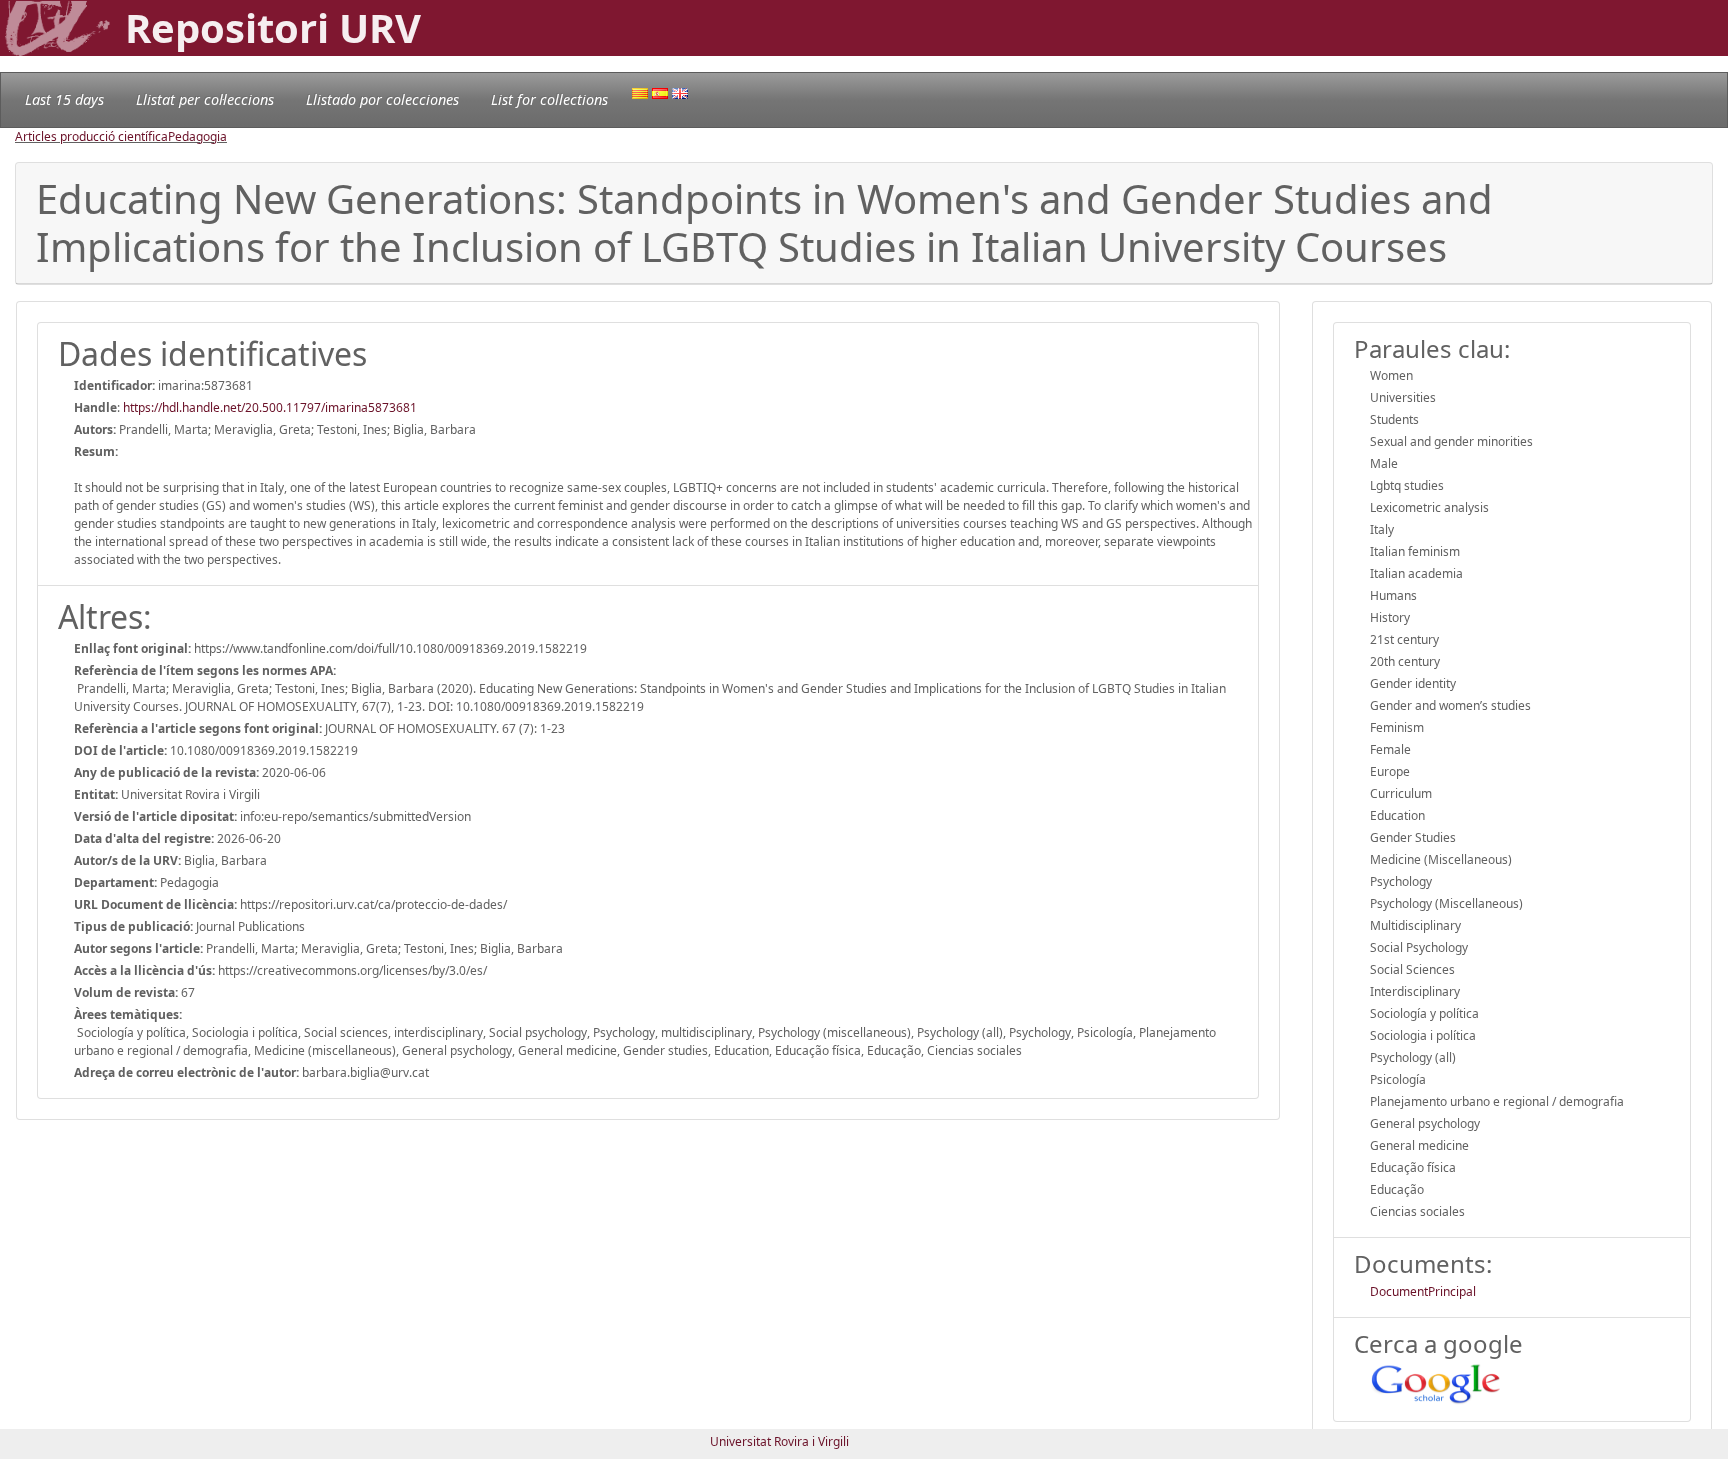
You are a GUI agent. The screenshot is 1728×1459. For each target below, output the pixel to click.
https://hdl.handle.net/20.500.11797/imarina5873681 (270, 407)
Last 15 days (64, 99)
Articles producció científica (91, 136)
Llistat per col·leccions (205, 99)
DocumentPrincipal (1423, 1291)
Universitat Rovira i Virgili (779, 1441)
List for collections (549, 99)
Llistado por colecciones (382, 99)
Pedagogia (197, 136)
